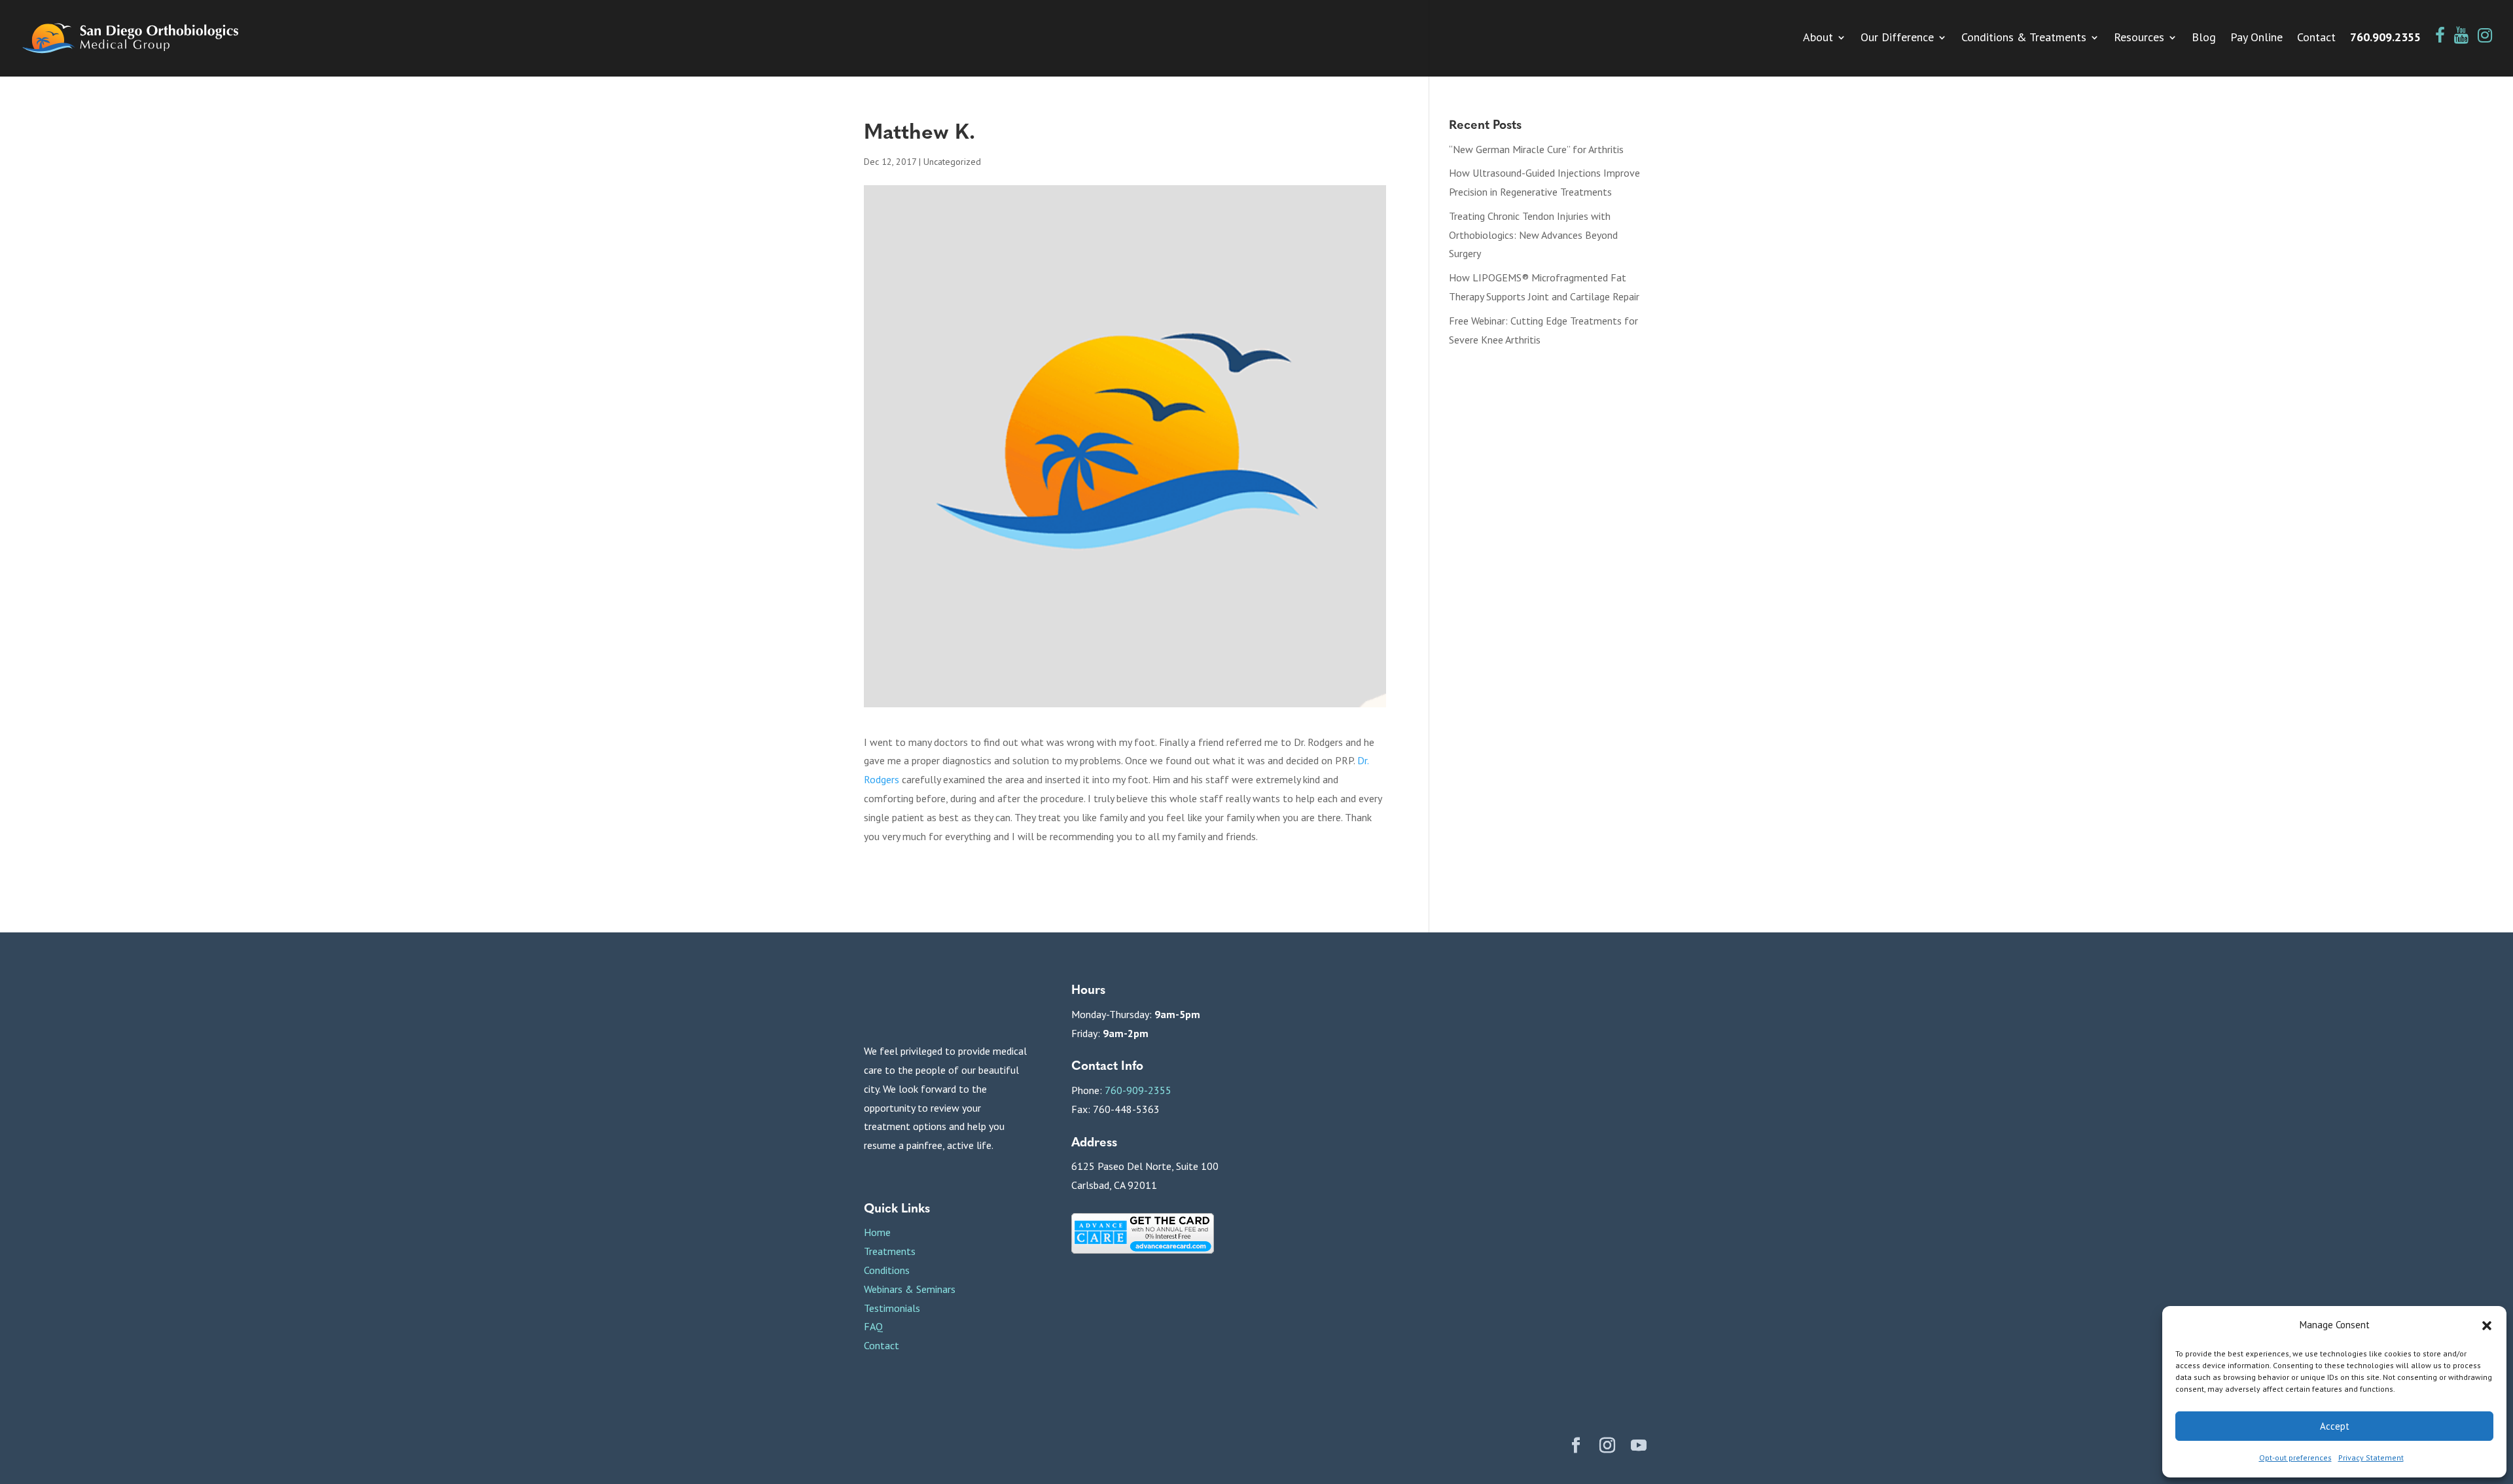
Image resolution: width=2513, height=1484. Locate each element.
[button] (2487, 1326)
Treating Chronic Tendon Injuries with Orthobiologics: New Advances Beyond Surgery (1533, 235)
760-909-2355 (1138, 1090)
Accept (2335, 1426)
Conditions (887, 1270)
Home (877, 1232)
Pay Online (2256, 39)
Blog (2204, 39)
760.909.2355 (2385, 39)
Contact (2316, 39)
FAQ (873, 1326)
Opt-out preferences (2295, 1457)
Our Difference (1897, 39)
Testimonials (892, 1308)
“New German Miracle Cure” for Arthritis (1536, 149)
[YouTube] (1639, 1447)
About (1818, 39)
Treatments (890, 1251)
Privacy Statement (2371, 1457)
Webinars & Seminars (910, 1289)
